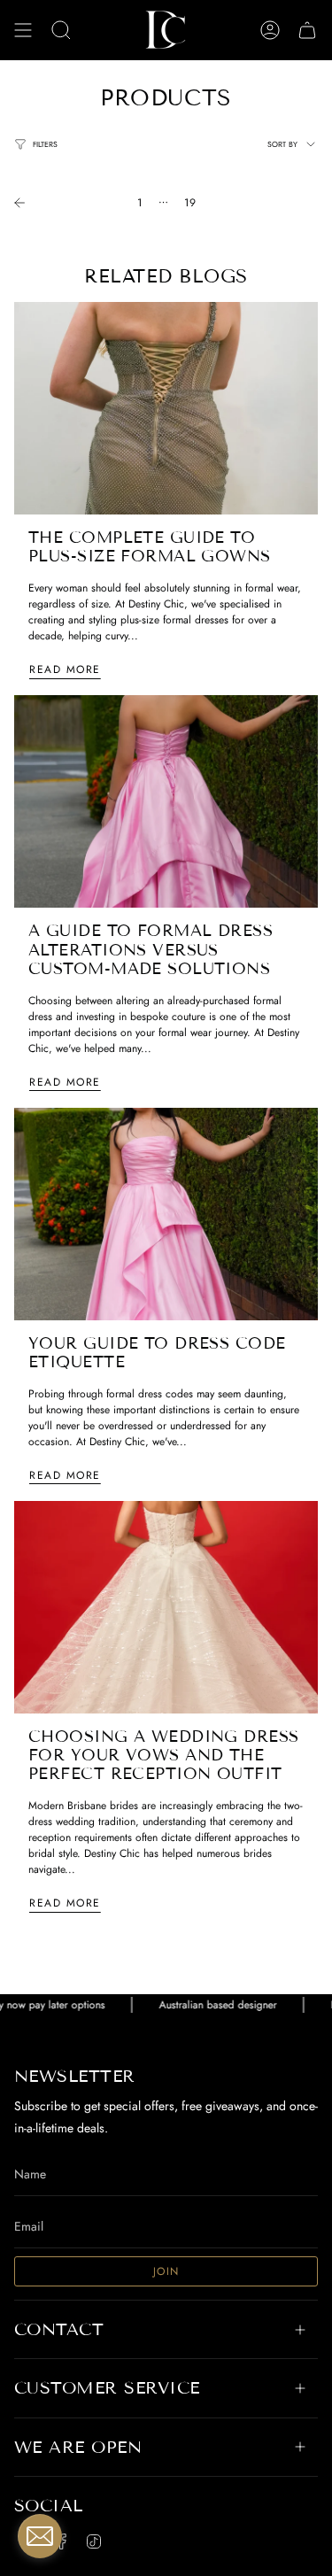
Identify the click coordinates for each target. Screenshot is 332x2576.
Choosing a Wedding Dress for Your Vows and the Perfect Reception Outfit (164, 1755)
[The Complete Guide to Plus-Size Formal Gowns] (166, 408)
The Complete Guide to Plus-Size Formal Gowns (150, 547)
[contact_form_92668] (40, 2536)
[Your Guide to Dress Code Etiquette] (166, 1214)
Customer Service (107, 2388)
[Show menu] (23, 30)
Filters (45, 144)
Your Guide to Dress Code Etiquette (157, 1353)
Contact (59, 2329)
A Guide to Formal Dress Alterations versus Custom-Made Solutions (151, 949)
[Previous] (64, 203)
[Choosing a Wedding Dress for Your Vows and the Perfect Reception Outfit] (166, 1607)
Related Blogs (166, 276)
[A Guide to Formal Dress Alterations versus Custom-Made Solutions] (166, 801)
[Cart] (307, 30)
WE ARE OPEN (78, 2447)
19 (190, 203)
